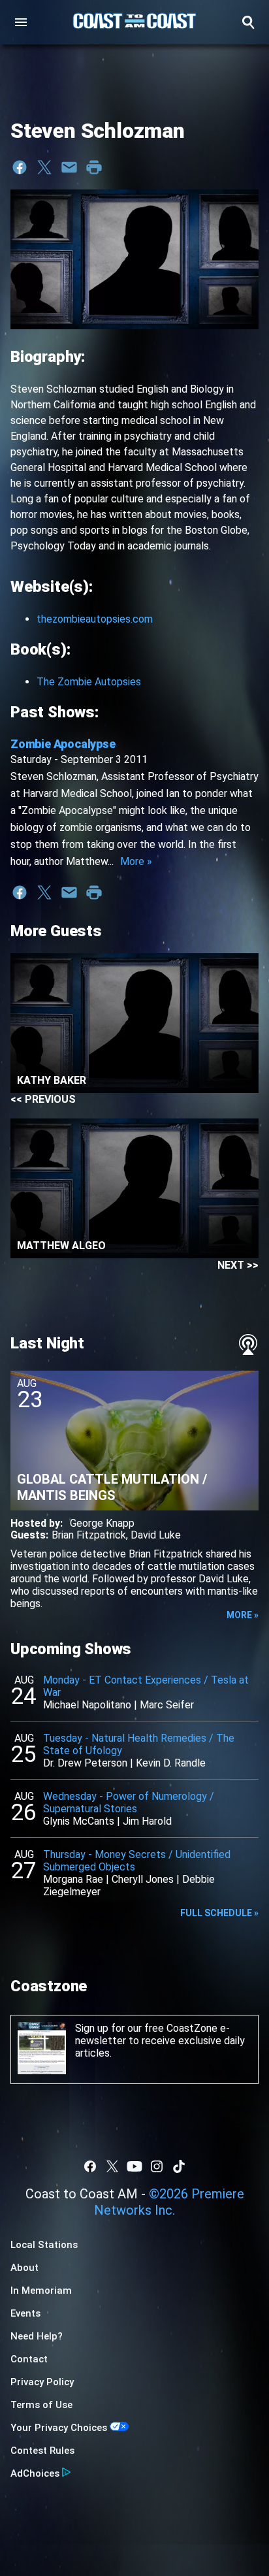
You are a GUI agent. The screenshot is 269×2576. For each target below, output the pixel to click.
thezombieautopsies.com (95, 619)
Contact (29, 2359)
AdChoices (35, 2473)
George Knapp (102, 1523)
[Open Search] (248, 22)
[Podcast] (248, 1345)
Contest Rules (42, 2451)
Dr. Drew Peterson (85, 1763)
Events (25, 2313)
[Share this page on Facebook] (20, 167)
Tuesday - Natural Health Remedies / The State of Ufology (139, 1744)
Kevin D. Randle (171, 1763)
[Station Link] (134, 22)
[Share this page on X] (44, 167)
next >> (238, 1265)
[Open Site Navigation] (21, 22)
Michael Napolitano (87, 1705)
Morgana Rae (73, 1879)
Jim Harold (147, 1821)
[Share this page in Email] (69, 167)
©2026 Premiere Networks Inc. (169, 2202)
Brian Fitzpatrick (89, 1535)
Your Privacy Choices (59, 2428)
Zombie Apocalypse (63, 744)
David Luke (156, 1535)
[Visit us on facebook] (90, 2166)
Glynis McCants (79, 1821)
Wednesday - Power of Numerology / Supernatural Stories (129, 1802)
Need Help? (37, 2336)
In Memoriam (41, 2291)
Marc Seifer (167, 1705)
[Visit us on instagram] (157, 2166)
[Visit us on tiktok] (179, 2166)
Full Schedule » (219, 1913)
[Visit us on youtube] (134, 2166)
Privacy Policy (42, 2382)
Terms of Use (41, 2405)
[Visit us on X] (112, 2166)
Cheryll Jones (143, 1879)
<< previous (43, 1099)
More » (136, 861)
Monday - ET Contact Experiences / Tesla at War (146, 1686)
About (24, 2268)
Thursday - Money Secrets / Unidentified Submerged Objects (137, 1861)
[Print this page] (94, 167)
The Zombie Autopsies (89, 682)
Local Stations (44, 2245)
